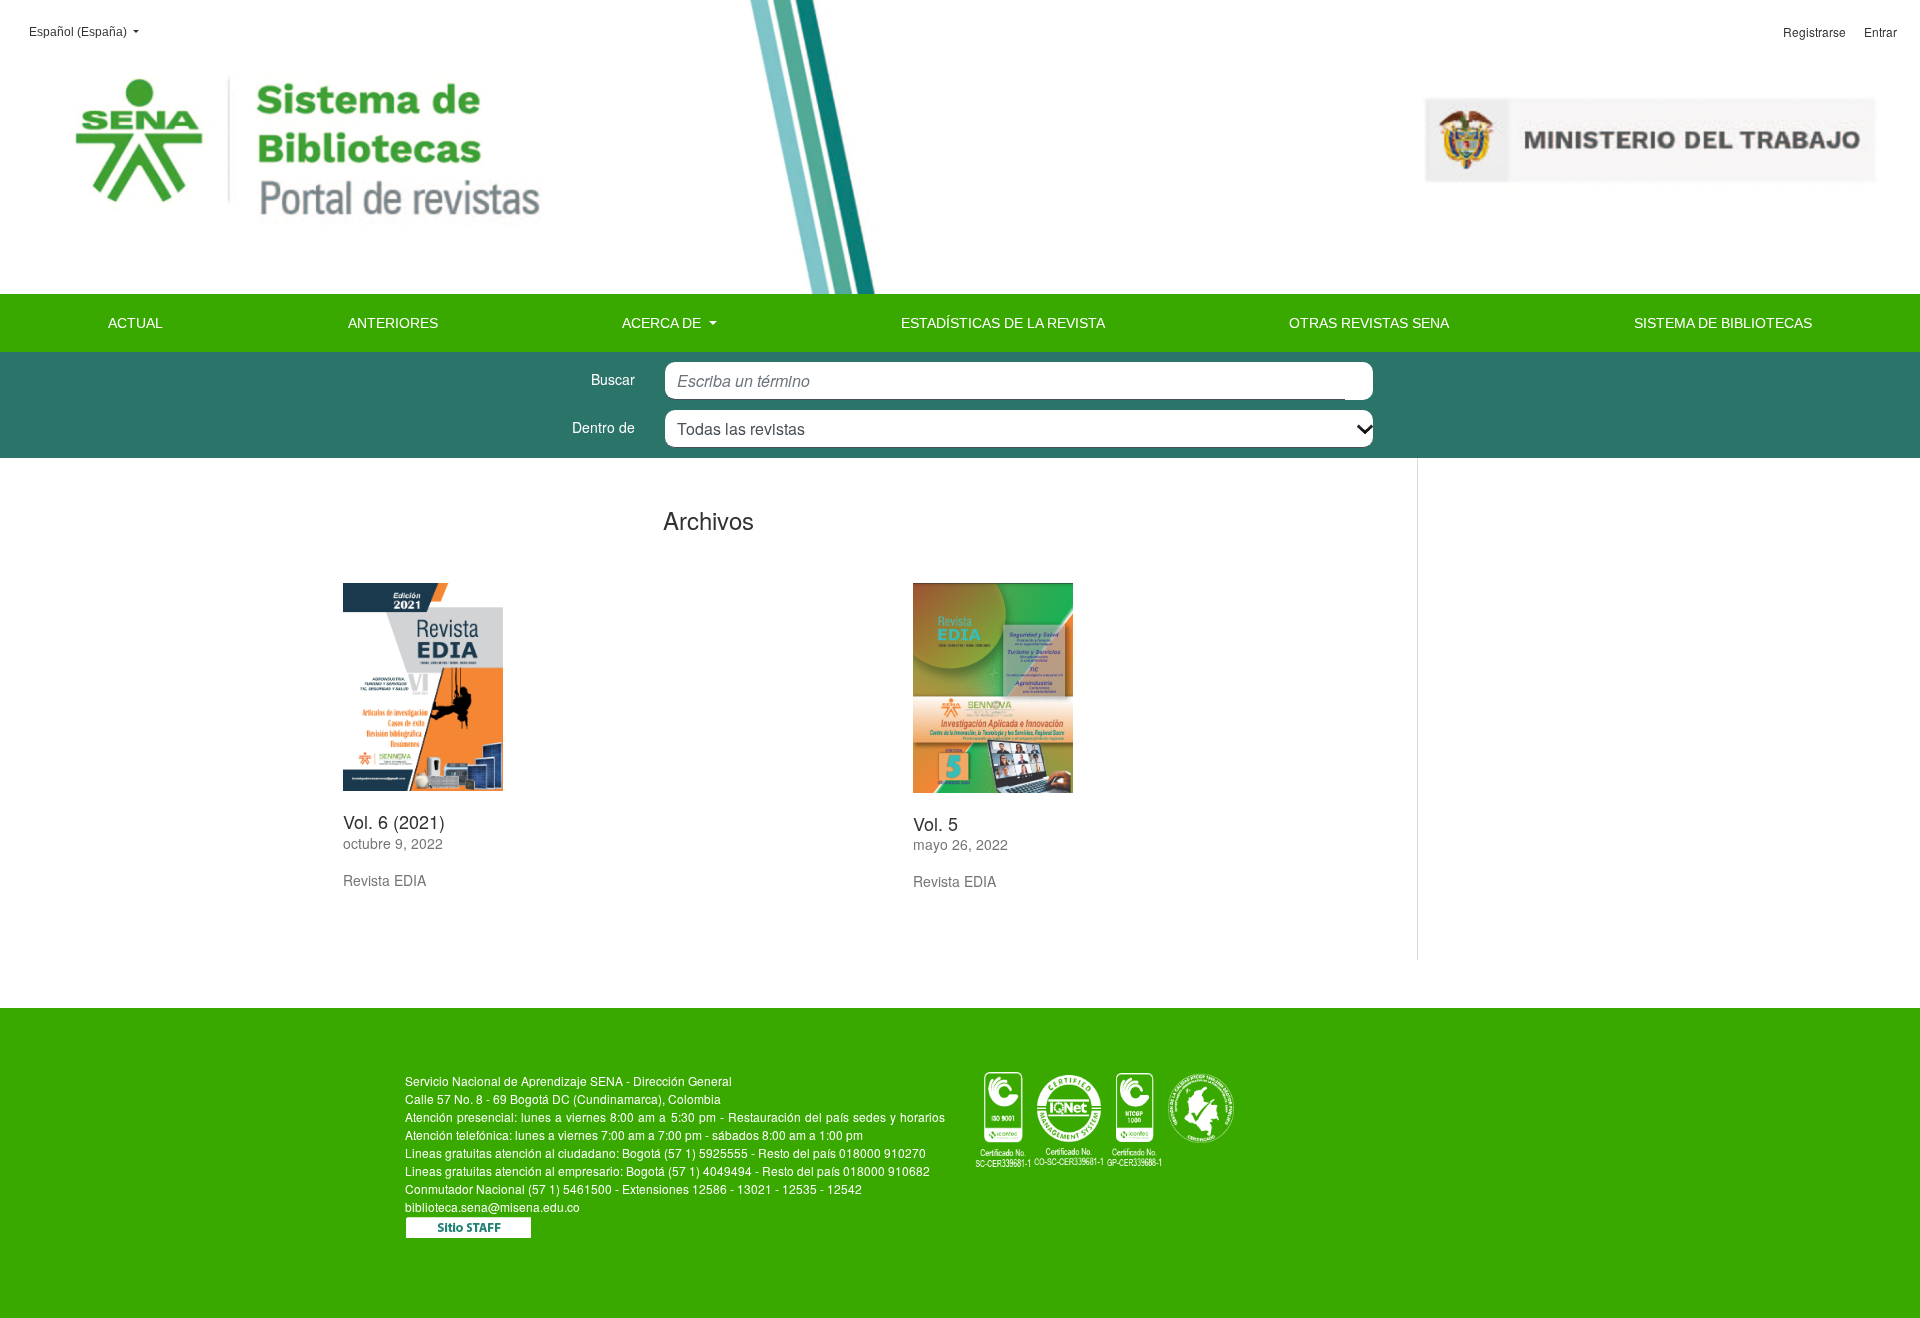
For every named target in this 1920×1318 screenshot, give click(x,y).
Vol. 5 (935, 823)
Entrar (1880, 31)
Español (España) (90, 31)
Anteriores (393, 323)
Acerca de (663, 323)
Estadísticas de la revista (1003, 323)
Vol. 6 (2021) (394, 821)
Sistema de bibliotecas (1723, 323)
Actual (135, 323)
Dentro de (603, 427)
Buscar (613, 379)
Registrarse (1814, 31)
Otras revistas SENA (1369, 323)
